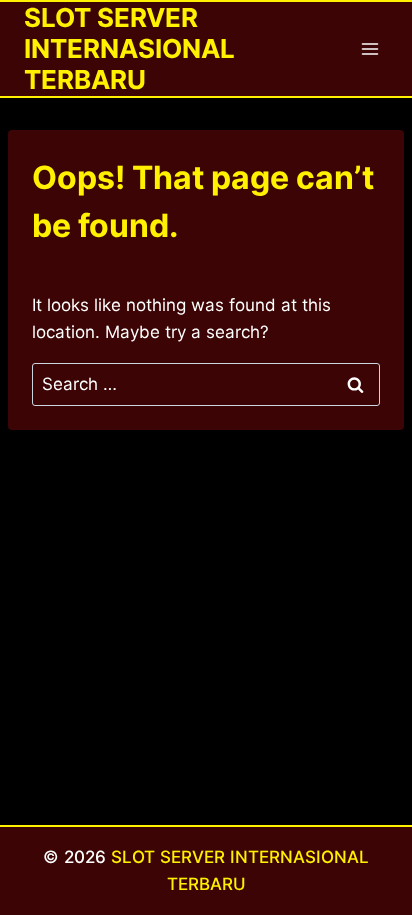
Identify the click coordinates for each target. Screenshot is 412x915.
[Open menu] (369, 48)
